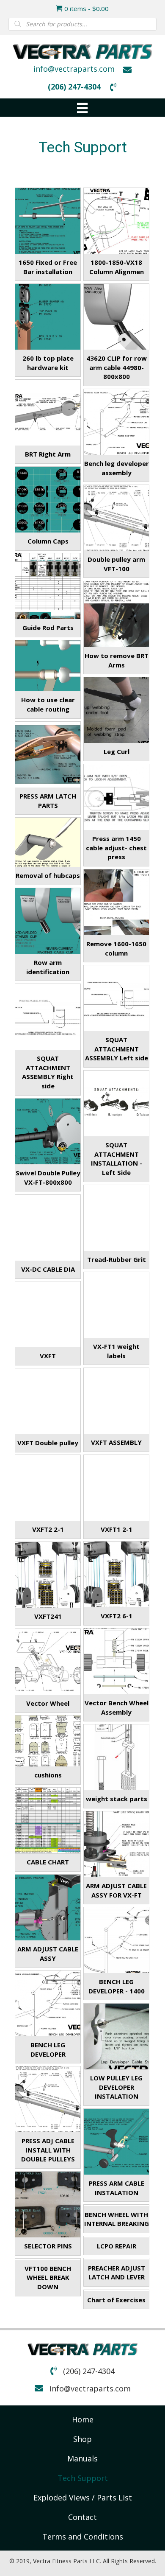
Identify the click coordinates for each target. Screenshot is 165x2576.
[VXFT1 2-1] (116, 1488)
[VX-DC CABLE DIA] (48, 1228)
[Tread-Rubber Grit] (116, 1218)
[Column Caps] (48, 499)
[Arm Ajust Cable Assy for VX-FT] (48, 1907)
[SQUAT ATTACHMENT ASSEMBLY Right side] (48, 1017)
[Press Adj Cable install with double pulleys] (48, 2099)
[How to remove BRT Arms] (116, 614)
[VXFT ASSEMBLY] (116, 1401)
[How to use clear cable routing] (48, 666)
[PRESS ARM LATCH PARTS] (48, 754)
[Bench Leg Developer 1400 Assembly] (116, 1940)
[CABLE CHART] (48, 1820)
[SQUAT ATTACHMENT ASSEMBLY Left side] (116, 998)
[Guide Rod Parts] (48, 586)
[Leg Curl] (116, 710)
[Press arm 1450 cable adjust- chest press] (116, 797)
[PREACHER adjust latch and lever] (116, 2259)
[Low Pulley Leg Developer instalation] (116, 2036)
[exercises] (116, 2290)
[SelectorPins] (48, 2204)
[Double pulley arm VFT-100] (116, 518)
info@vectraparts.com (74, 69)
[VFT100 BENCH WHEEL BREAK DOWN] (48, 2259)
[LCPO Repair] (116, 2237)
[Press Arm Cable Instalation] (116, 2142)
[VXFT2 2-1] (48, 1488)
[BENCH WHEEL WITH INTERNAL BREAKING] (116, 2205)
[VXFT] (48, 1314)
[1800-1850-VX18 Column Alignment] (116, 221)
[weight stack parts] (116, 1757)
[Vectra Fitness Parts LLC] (116, 1661)
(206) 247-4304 (74, 87)
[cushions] (48, 1741)
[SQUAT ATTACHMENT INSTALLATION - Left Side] (116, 1103)
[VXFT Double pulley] (48, 1401)
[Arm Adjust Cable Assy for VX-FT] (116, 1844)
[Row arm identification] (48, 921)
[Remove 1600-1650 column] (116, 902)
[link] (83, 2419)
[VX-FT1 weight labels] (116, 1305)
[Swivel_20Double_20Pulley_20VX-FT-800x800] (48, 1131)
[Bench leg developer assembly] (116, 422)
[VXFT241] (48, 1575)
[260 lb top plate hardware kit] (48, 317)
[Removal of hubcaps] (48, 842)
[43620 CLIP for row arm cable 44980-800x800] (116, 317)
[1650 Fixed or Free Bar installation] (48, 221)
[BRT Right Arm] (48, 412)
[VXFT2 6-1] (116, 1574)
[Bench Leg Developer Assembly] (48, 2003)
